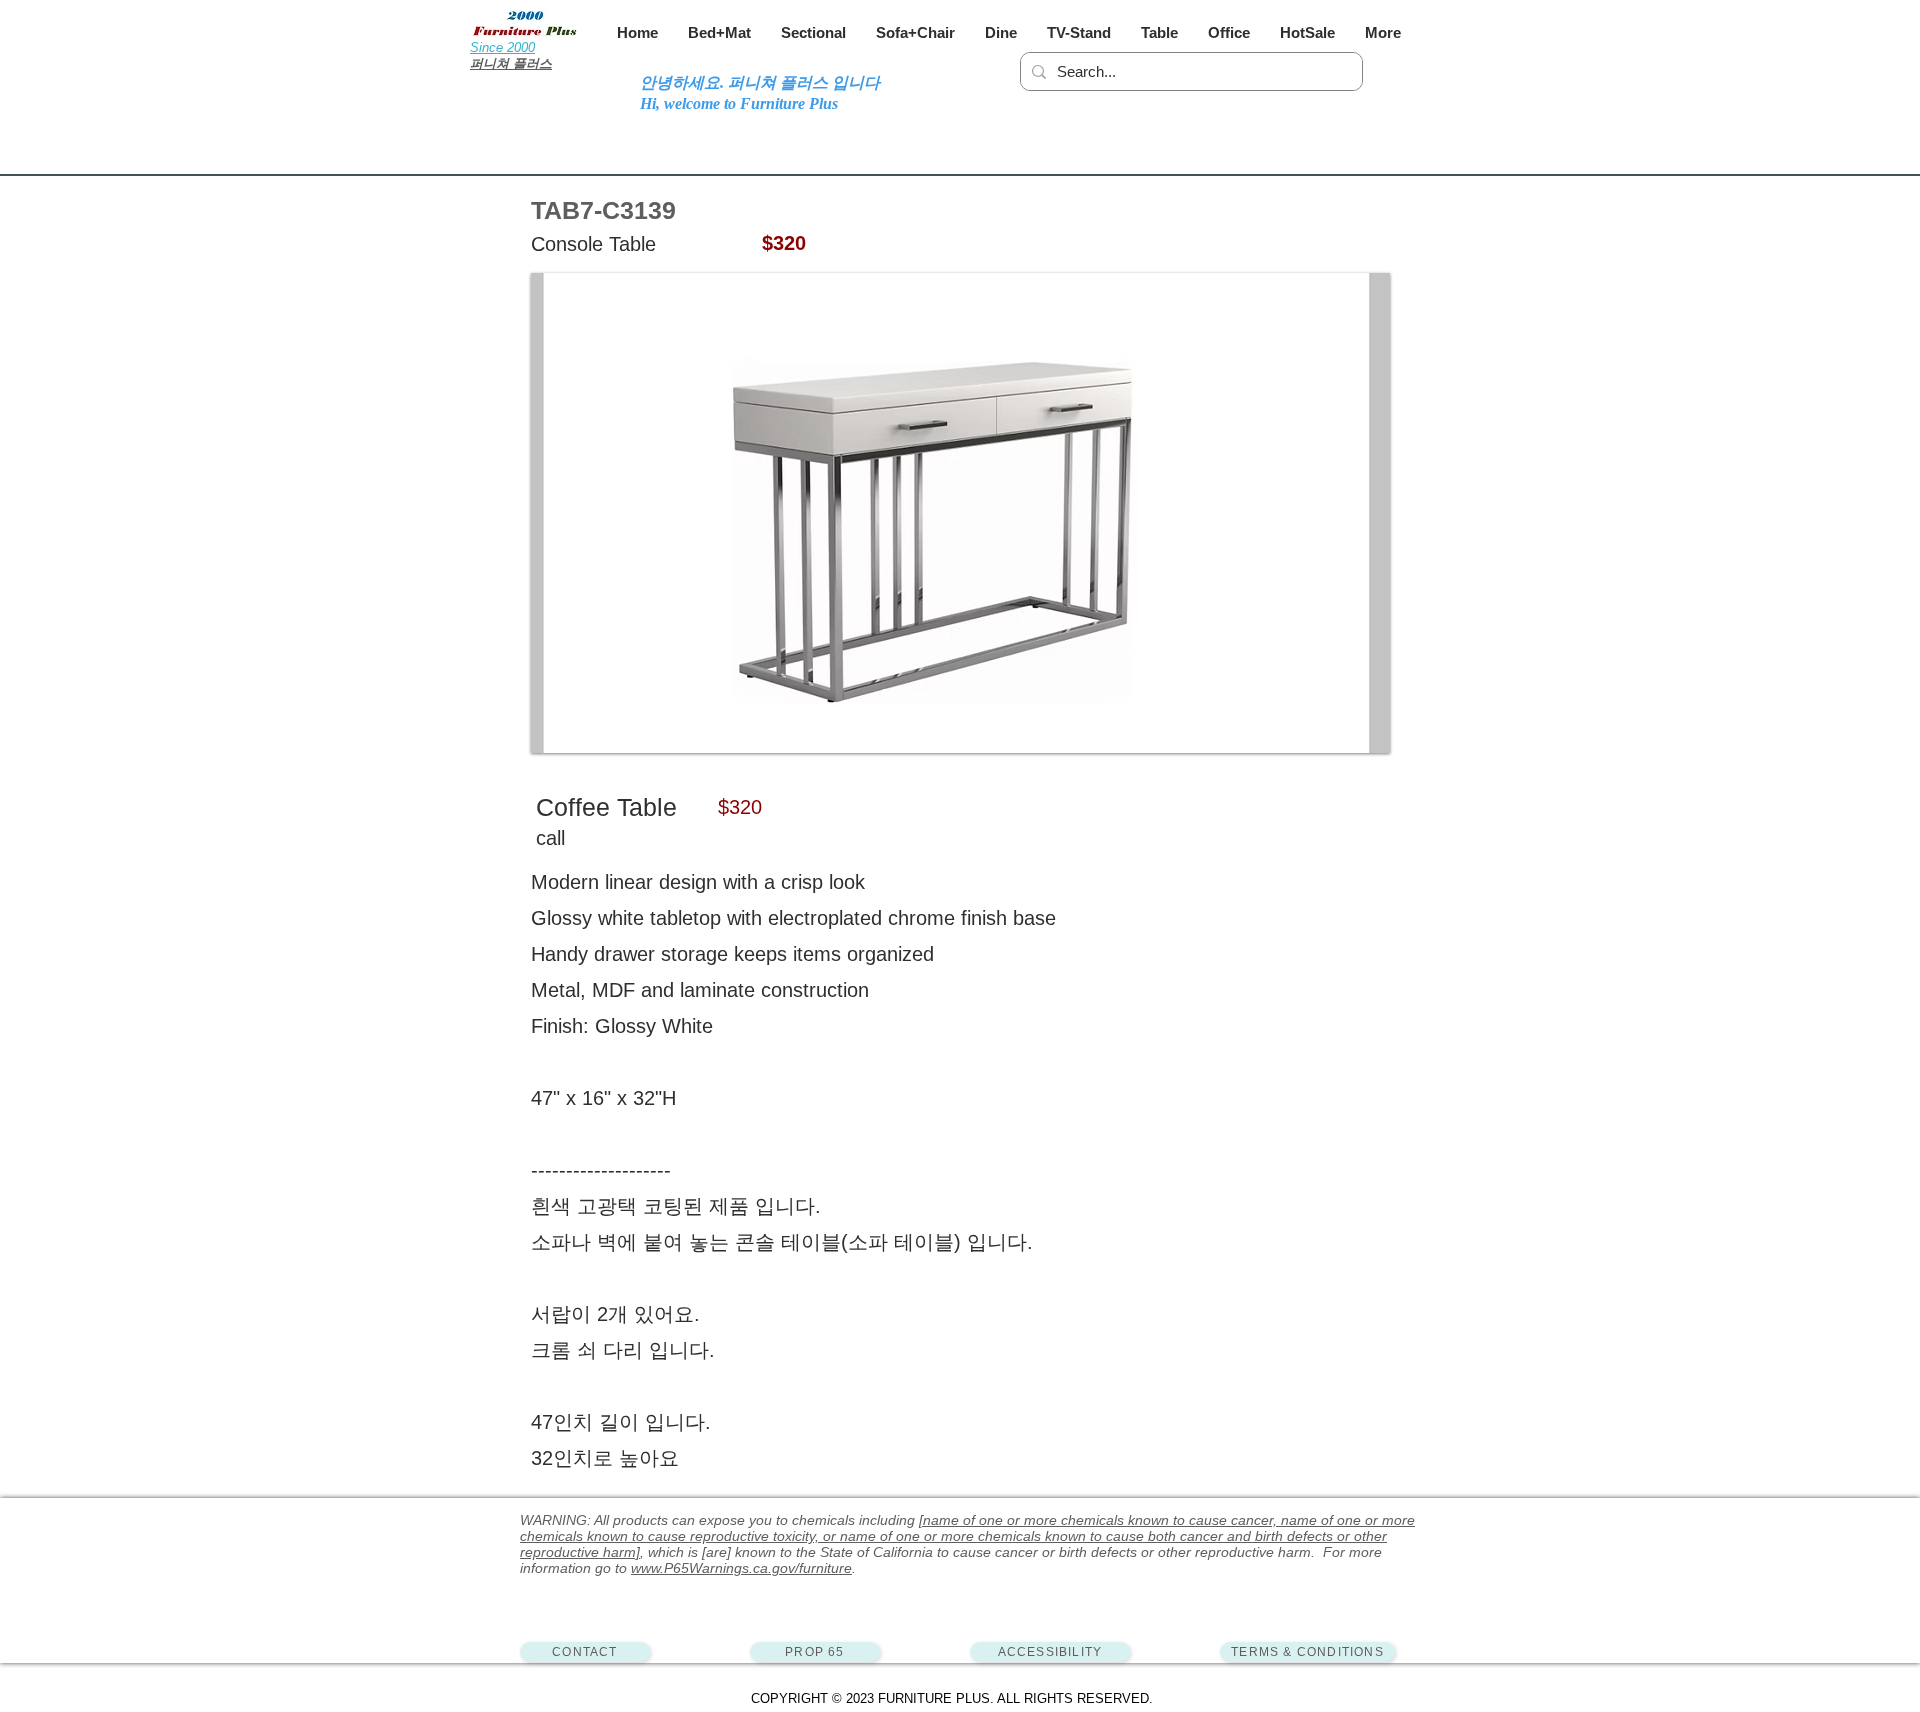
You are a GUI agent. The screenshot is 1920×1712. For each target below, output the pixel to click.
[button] (719, 32)
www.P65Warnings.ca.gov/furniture (741, 1568)
